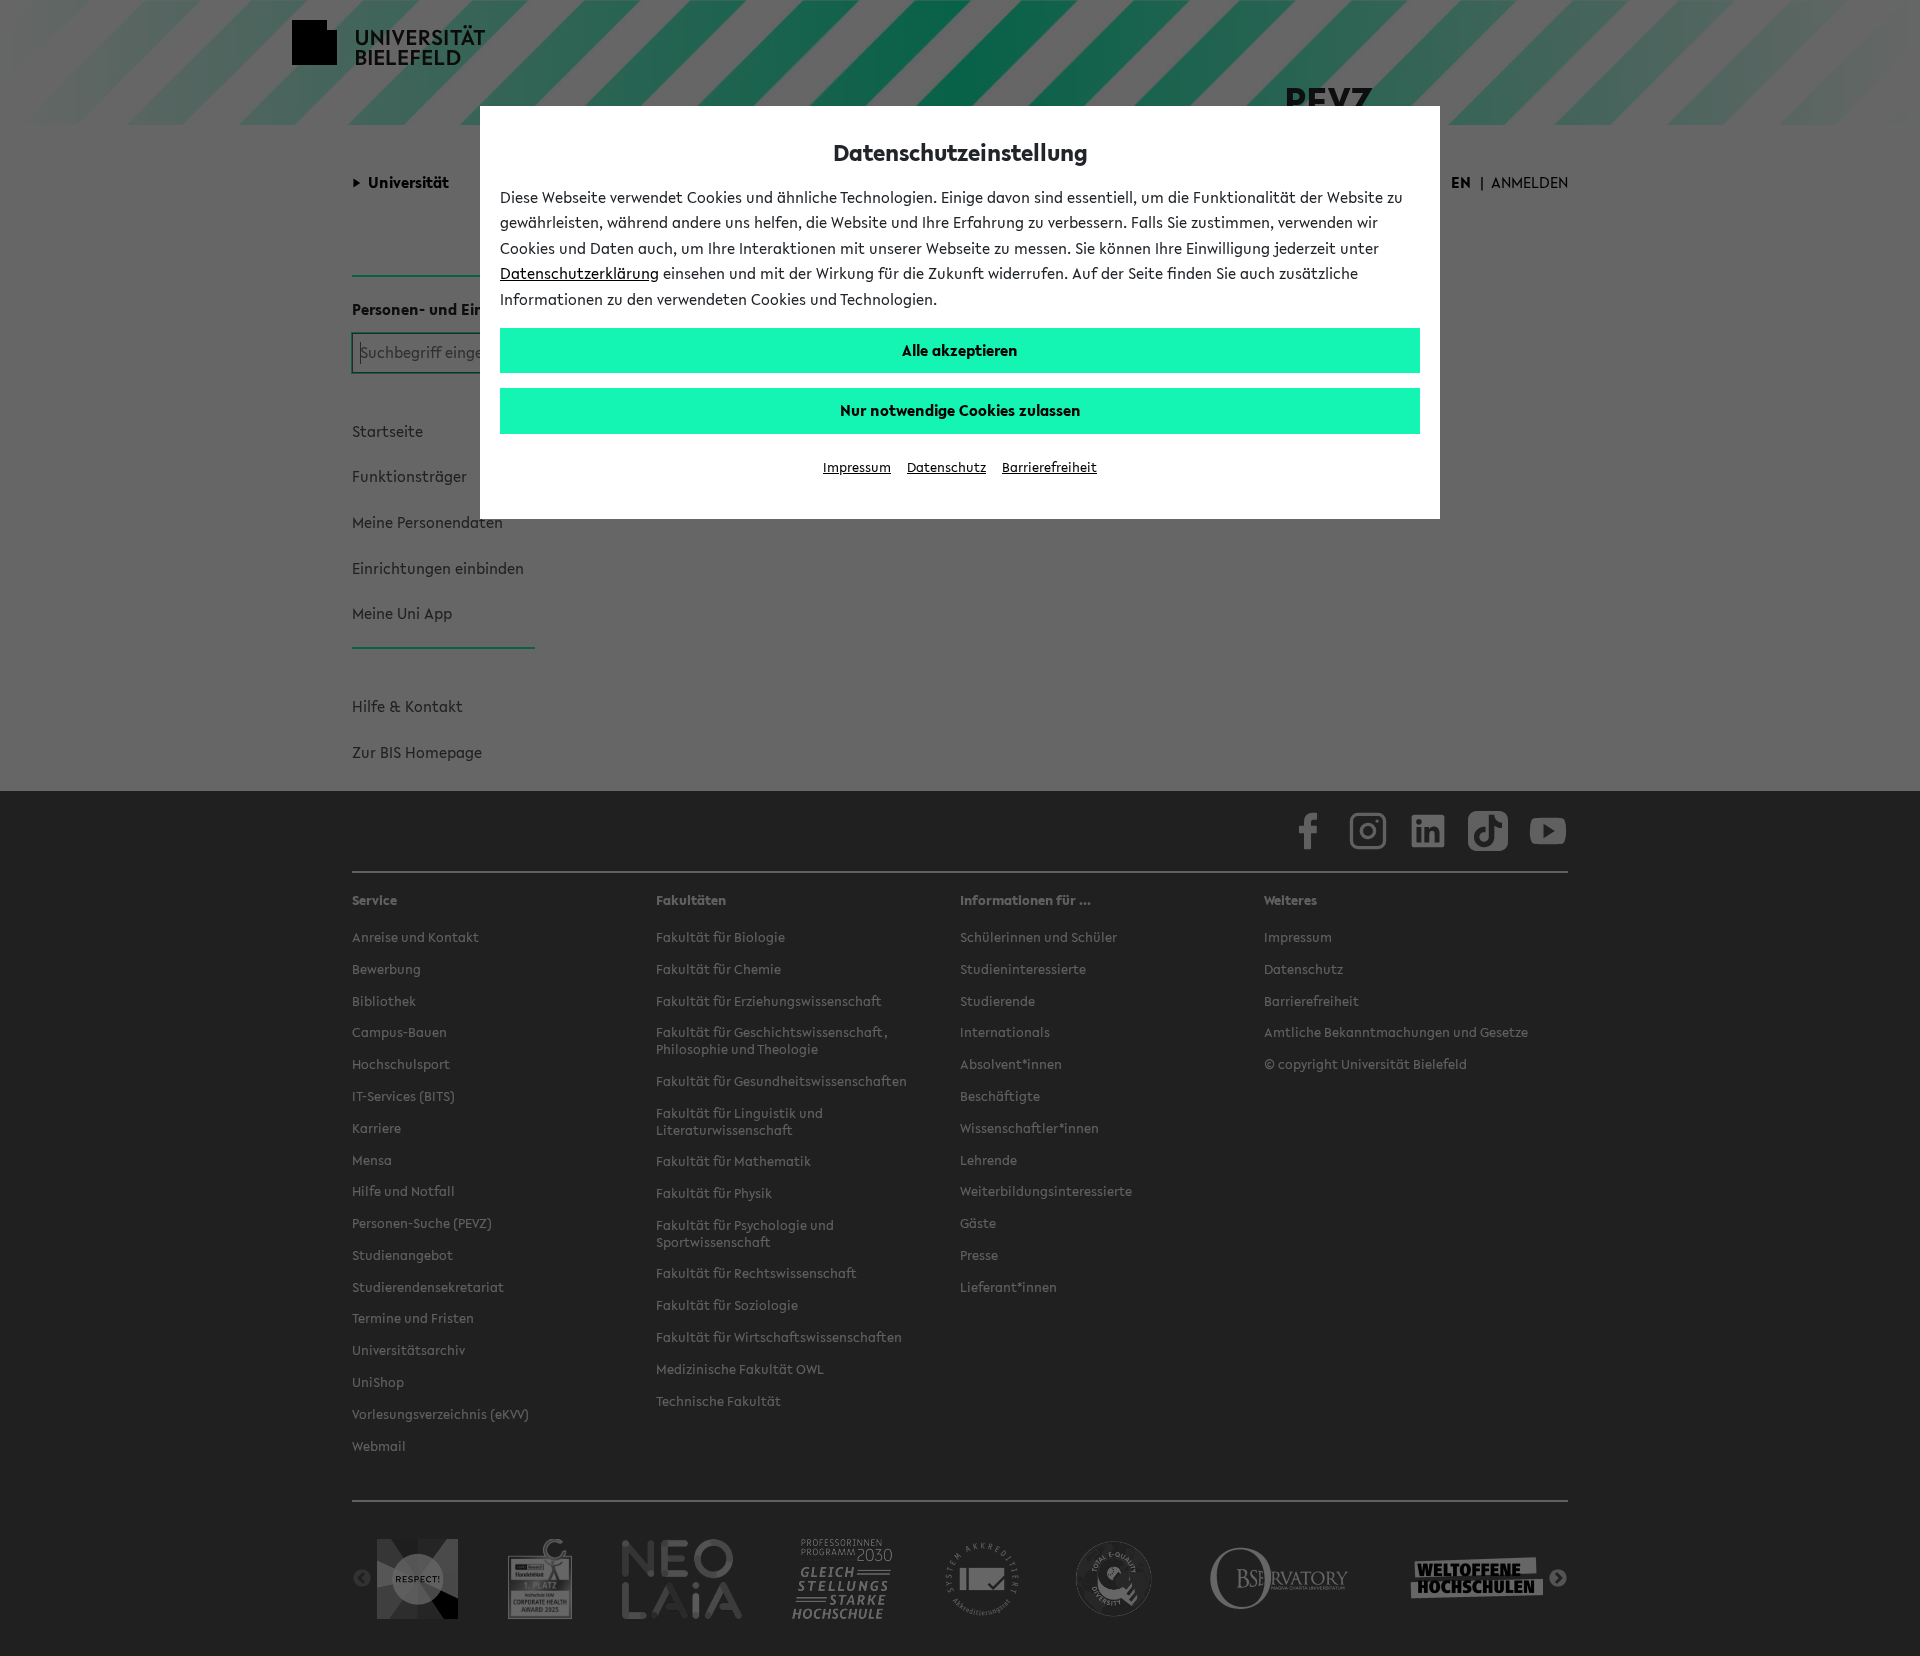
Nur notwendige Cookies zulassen (960, 410)
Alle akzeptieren (960, 350)
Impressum (857, 467)
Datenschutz (946, 467)
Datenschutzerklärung (579, 273)
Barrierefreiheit (1049, 467)
